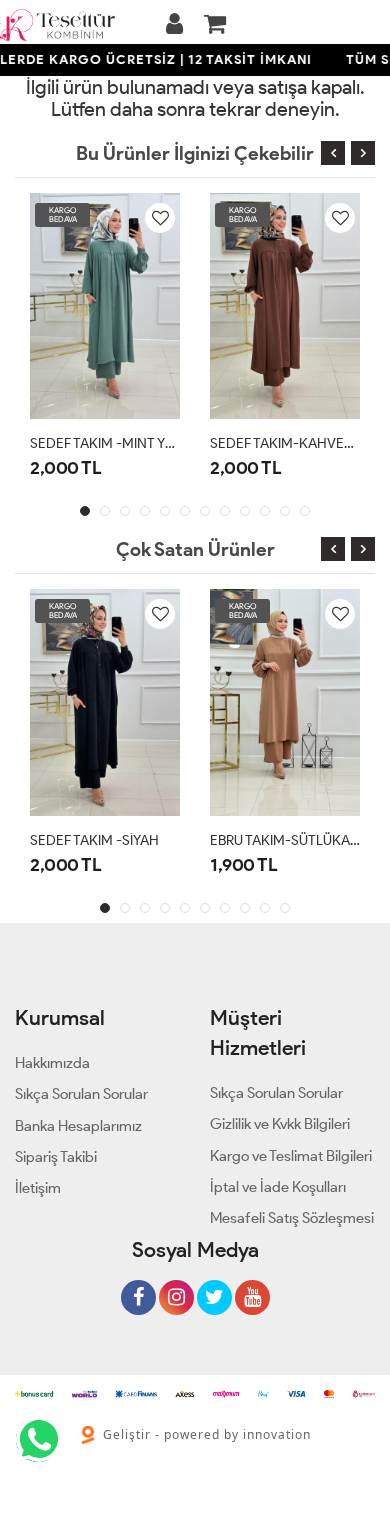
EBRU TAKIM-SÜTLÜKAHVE (285, 840)
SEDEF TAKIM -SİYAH (94, 840)
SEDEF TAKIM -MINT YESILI (105, 443)
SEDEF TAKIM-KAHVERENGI (285, 443)
